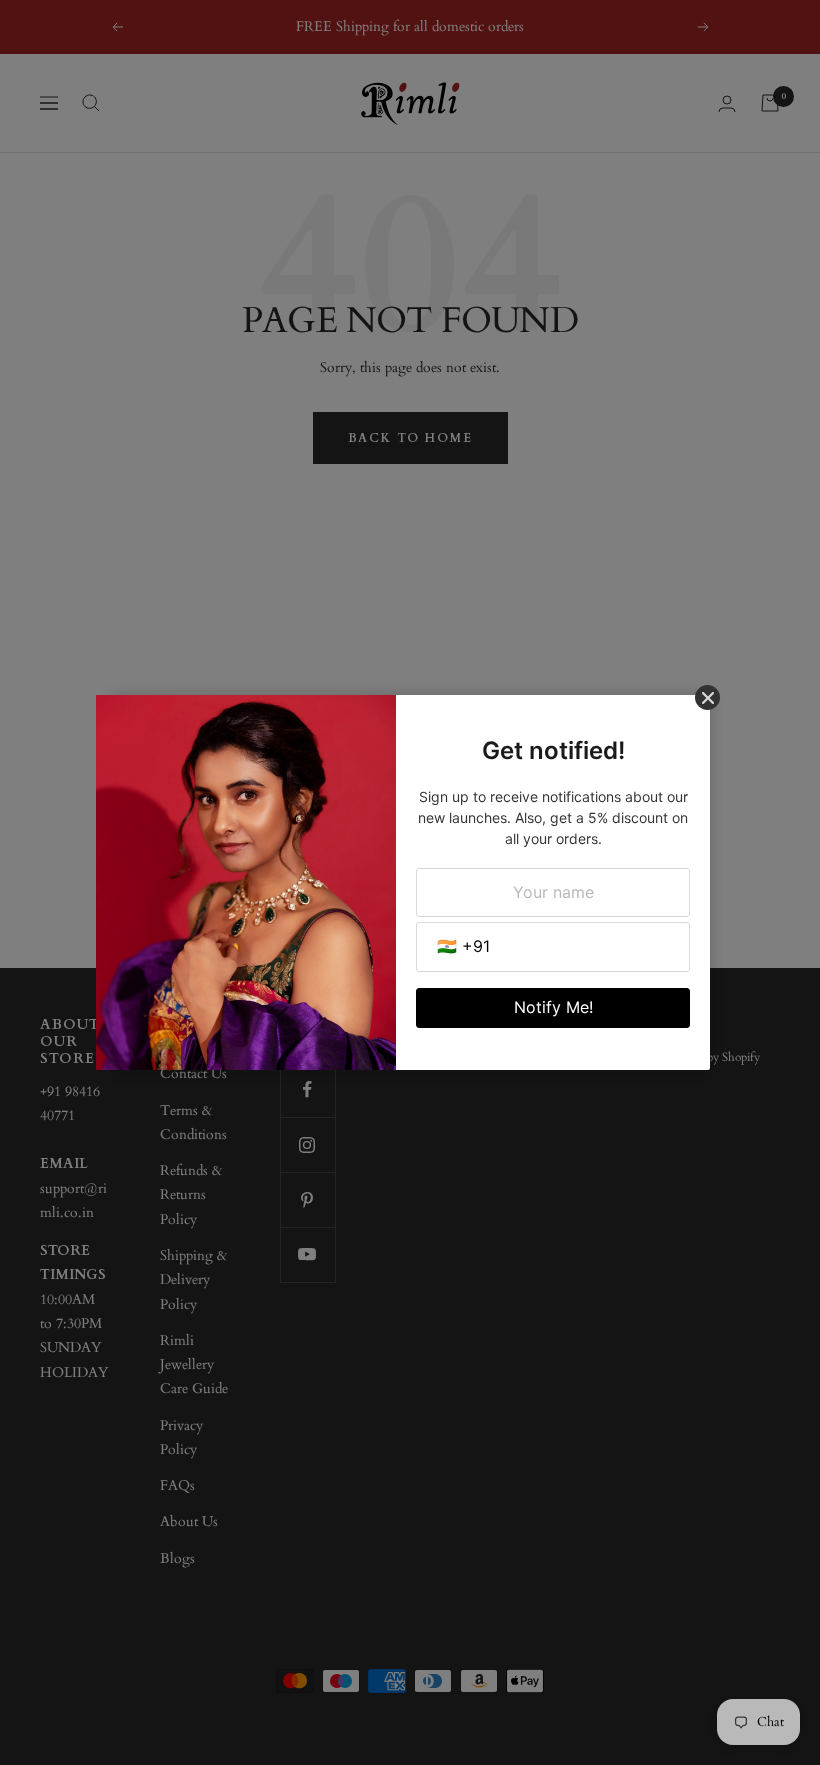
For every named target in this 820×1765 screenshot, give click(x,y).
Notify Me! (553, 1007)
